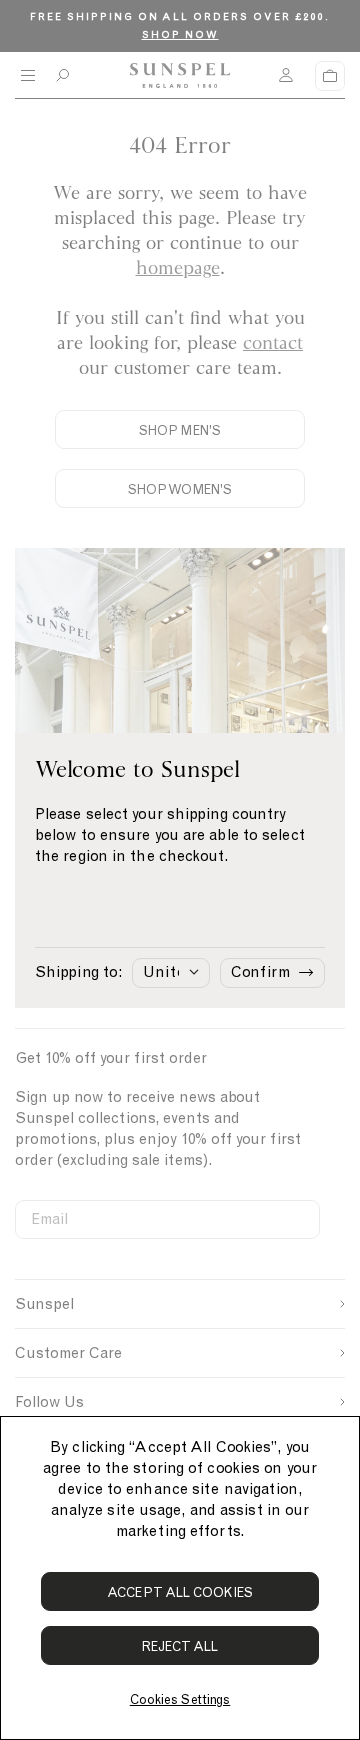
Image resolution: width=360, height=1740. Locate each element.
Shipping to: (78, 972)
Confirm (260, 972)
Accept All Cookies (180, 1592)
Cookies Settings (180, 1699)
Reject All (180, 1646)
